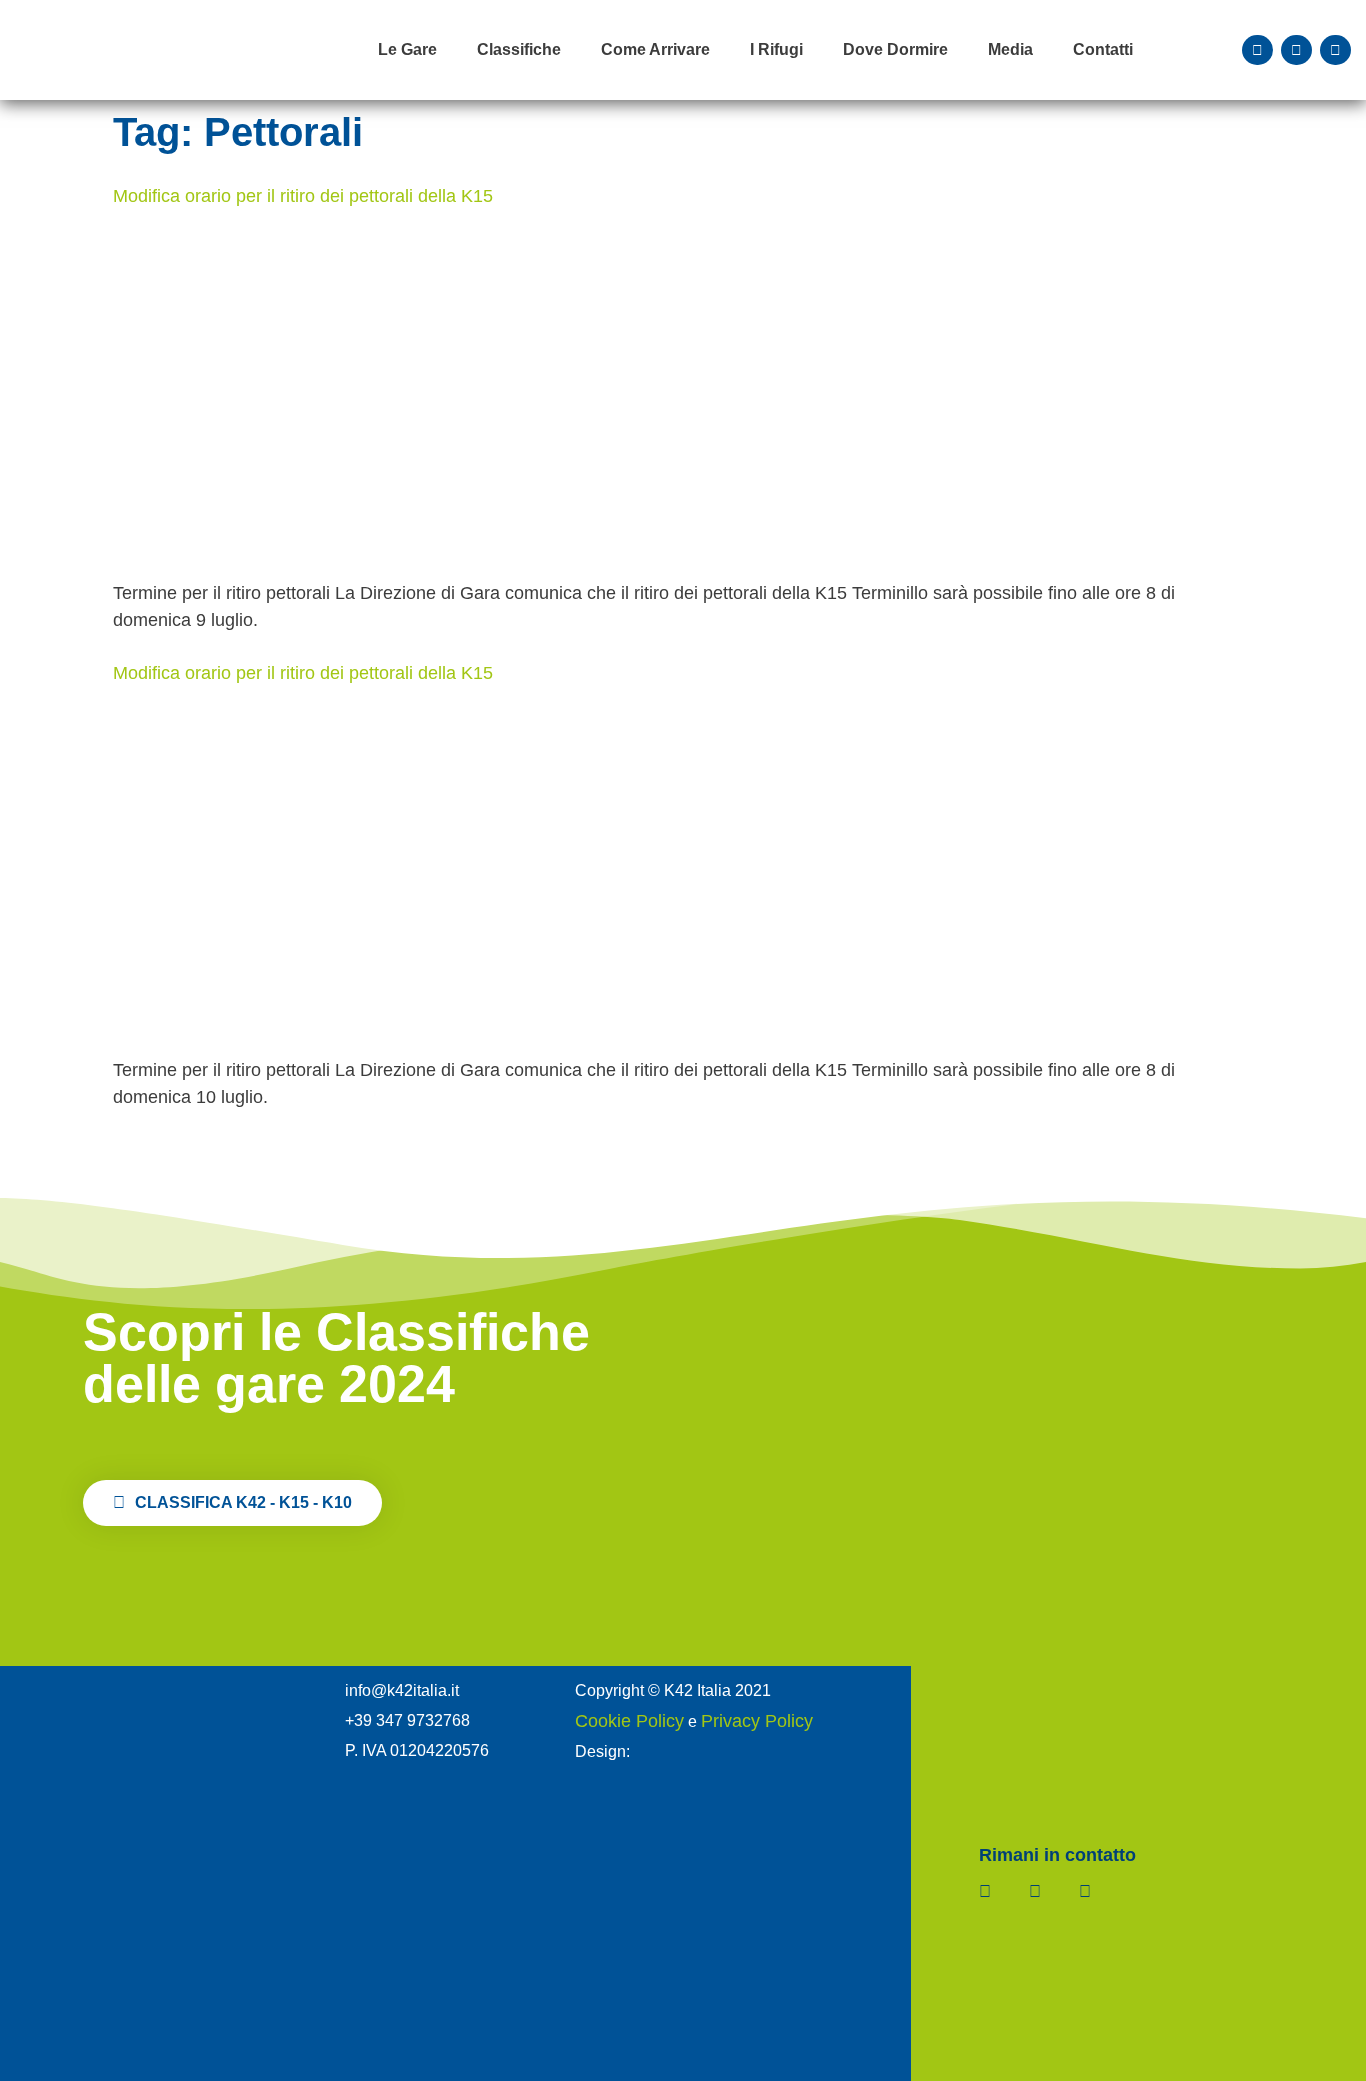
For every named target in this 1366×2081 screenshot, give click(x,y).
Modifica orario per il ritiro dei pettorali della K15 (303, 196)
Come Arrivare (655, 49)
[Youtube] (1335, 50)
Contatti (1103, 49)
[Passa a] (1173, 50)
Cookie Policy (629, 1721)
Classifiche (519, 49)
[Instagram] (1296, 50)
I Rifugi (776, 49)
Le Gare (407, 49)
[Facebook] (1257, 50)
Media (1010, 49)
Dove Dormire (895, 49)
